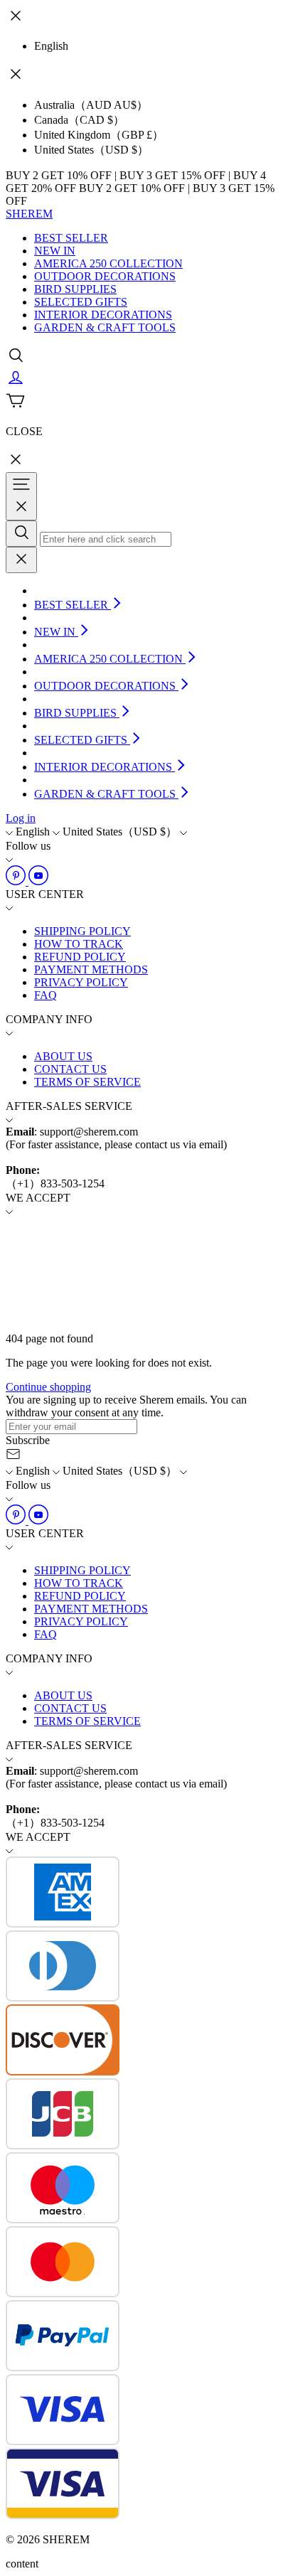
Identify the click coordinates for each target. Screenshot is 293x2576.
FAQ (46, 995)
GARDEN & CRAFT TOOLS (105, 327)
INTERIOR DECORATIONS (103, 315)
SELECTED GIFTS (81, 302)
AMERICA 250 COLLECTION (108, 263)
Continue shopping (48, 1387)
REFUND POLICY (80, 957)
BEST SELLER (71, 238)
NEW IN (55, 251)
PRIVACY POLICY (81, 982)
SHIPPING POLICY (82, 931)
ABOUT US (63, 1056)
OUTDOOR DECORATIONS (105, 276)
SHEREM (29, 214)
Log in (21, 818)
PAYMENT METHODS (91, 969)
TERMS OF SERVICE (87, 1082)
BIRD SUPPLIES (75, 289)
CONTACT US (70, 1069)
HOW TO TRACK (79, 944)
